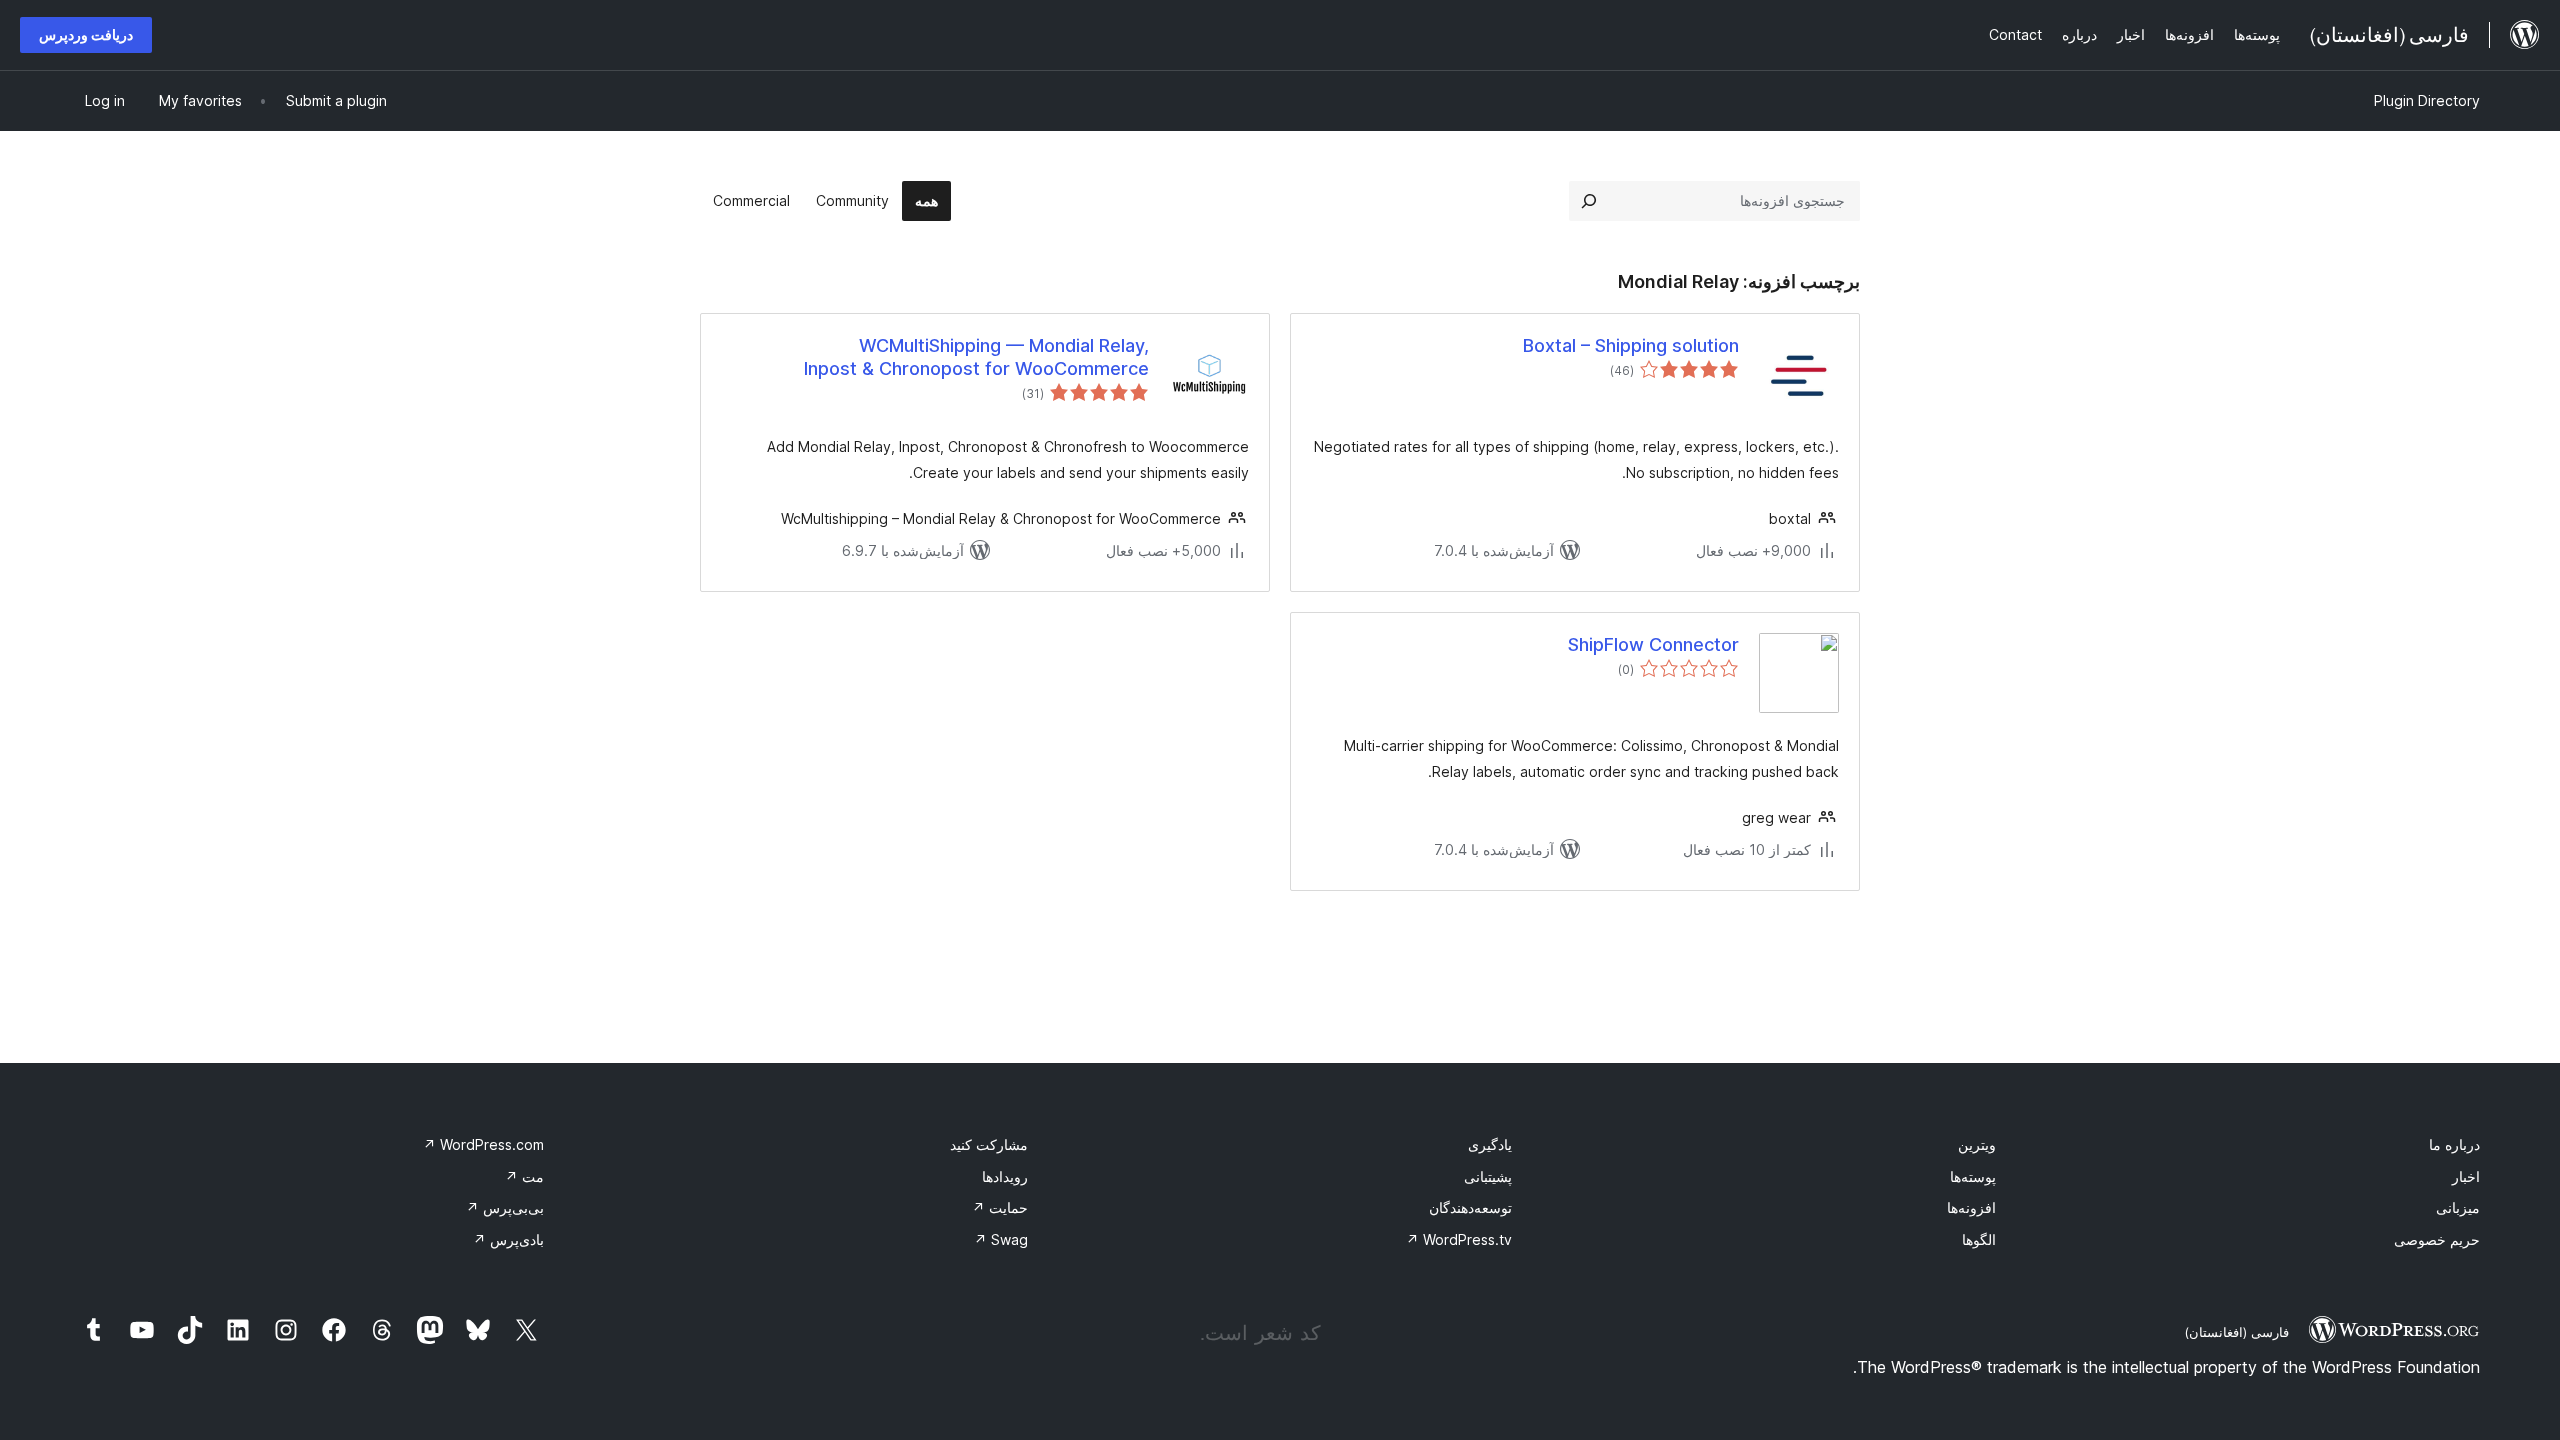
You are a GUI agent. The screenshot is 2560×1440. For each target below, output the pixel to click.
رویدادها (1005, 1176)
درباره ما (2454, 1144)
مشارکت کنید (989, 1144)
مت (524, 1176)
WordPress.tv (1459, 1239)
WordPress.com (483, 1144)
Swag (1001, 1239)
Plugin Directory (2427, 100)
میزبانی (2458, 1207)
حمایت (1000, 1207)
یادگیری (1490, 1144)
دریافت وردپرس (86, 34)
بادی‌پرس (508, 1239)
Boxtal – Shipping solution (1631, 345)
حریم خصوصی (2437, 1239)
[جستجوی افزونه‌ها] (1589, 201)
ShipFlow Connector (1653, 644)
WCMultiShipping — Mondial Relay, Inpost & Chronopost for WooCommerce (976, 357)
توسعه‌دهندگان (1470, 1207)
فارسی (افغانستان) (2236, 1332)
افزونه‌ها (1971, 1207)
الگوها (1979, 1239)
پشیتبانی (1488, 1176)
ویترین (1977, 1144)
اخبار (2466, 1176)
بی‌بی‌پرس (505, 1207)
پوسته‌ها (1973, 1176)
